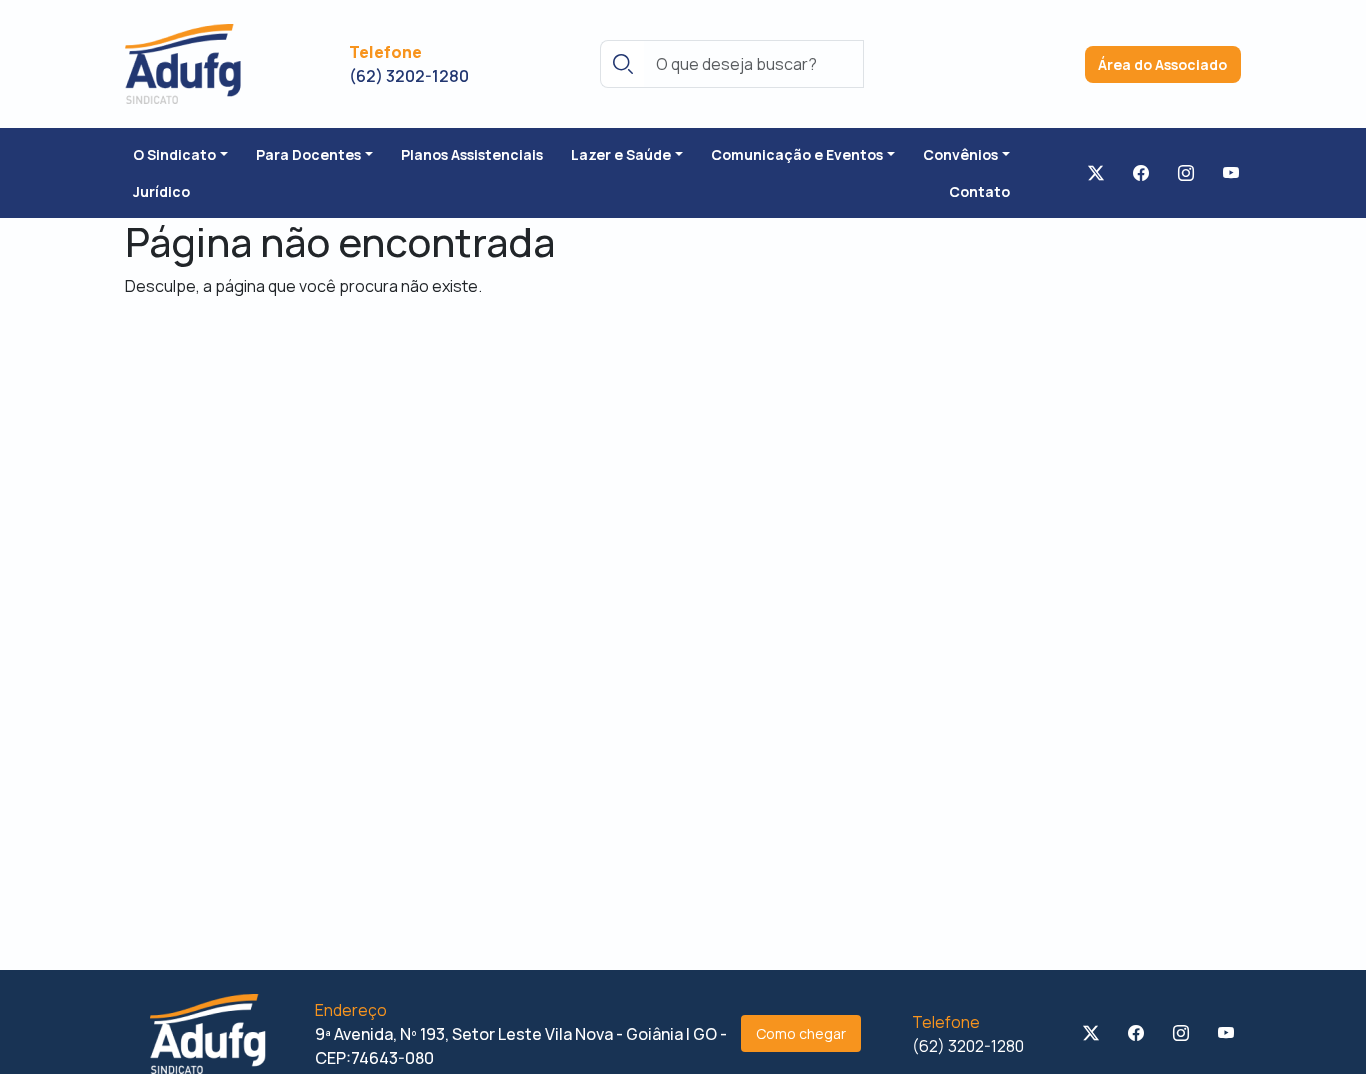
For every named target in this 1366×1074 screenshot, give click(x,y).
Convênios (960, 154)
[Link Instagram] (1186, 173)
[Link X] (1096, 173)
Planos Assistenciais (472, 154)
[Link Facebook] (1141, 173)
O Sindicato (174, 154)
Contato (979, 191)
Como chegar (801, 1033)
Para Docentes (308, 154)
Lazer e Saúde (621, 154)
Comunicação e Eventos (797, 154)
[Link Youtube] (1231, 173)
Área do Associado (1162, 64)
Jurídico (161, 191)
